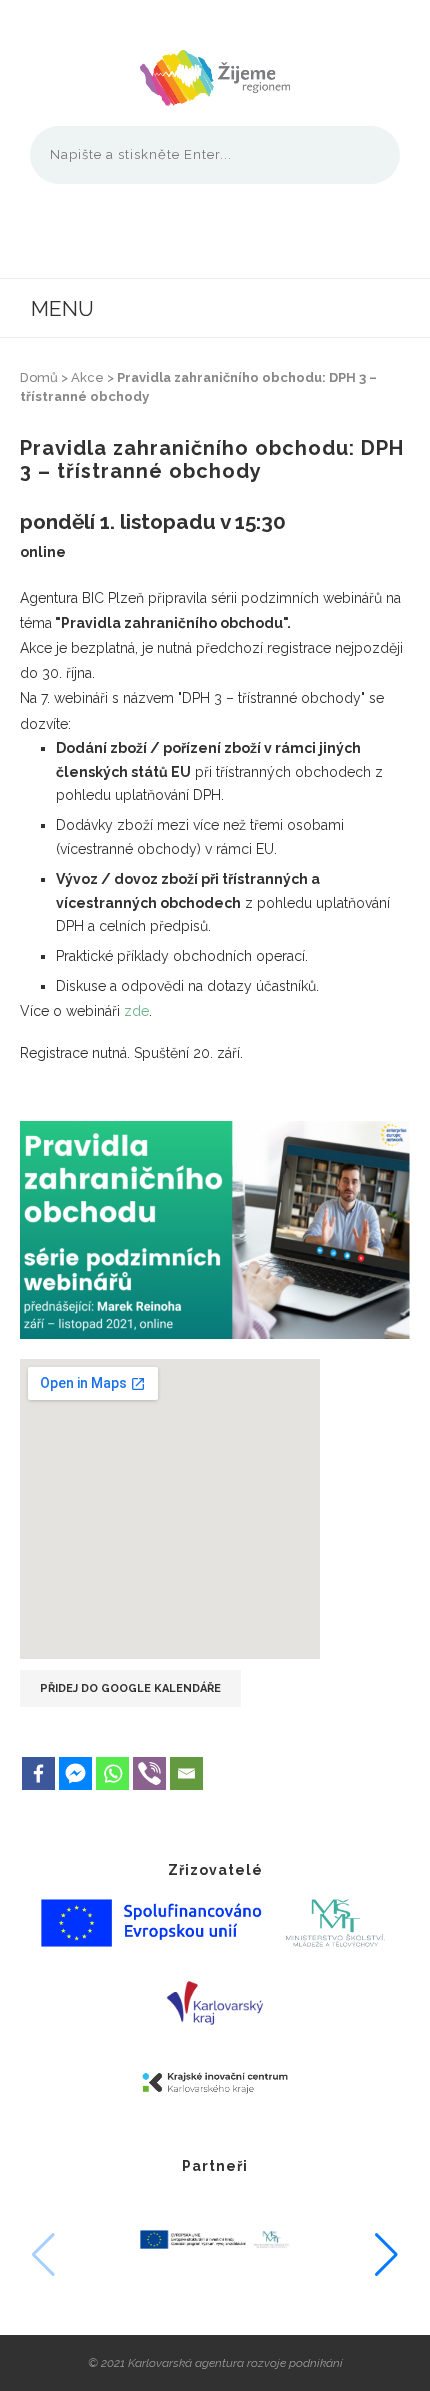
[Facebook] (38, 1773)
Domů (39, 377)
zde (136, 1011)
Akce (87, 377)
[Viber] (149, 1773)
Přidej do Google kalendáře (130, 1688)
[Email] (186, 1773)
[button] (386, 2255)
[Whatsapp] (112, 1773)
